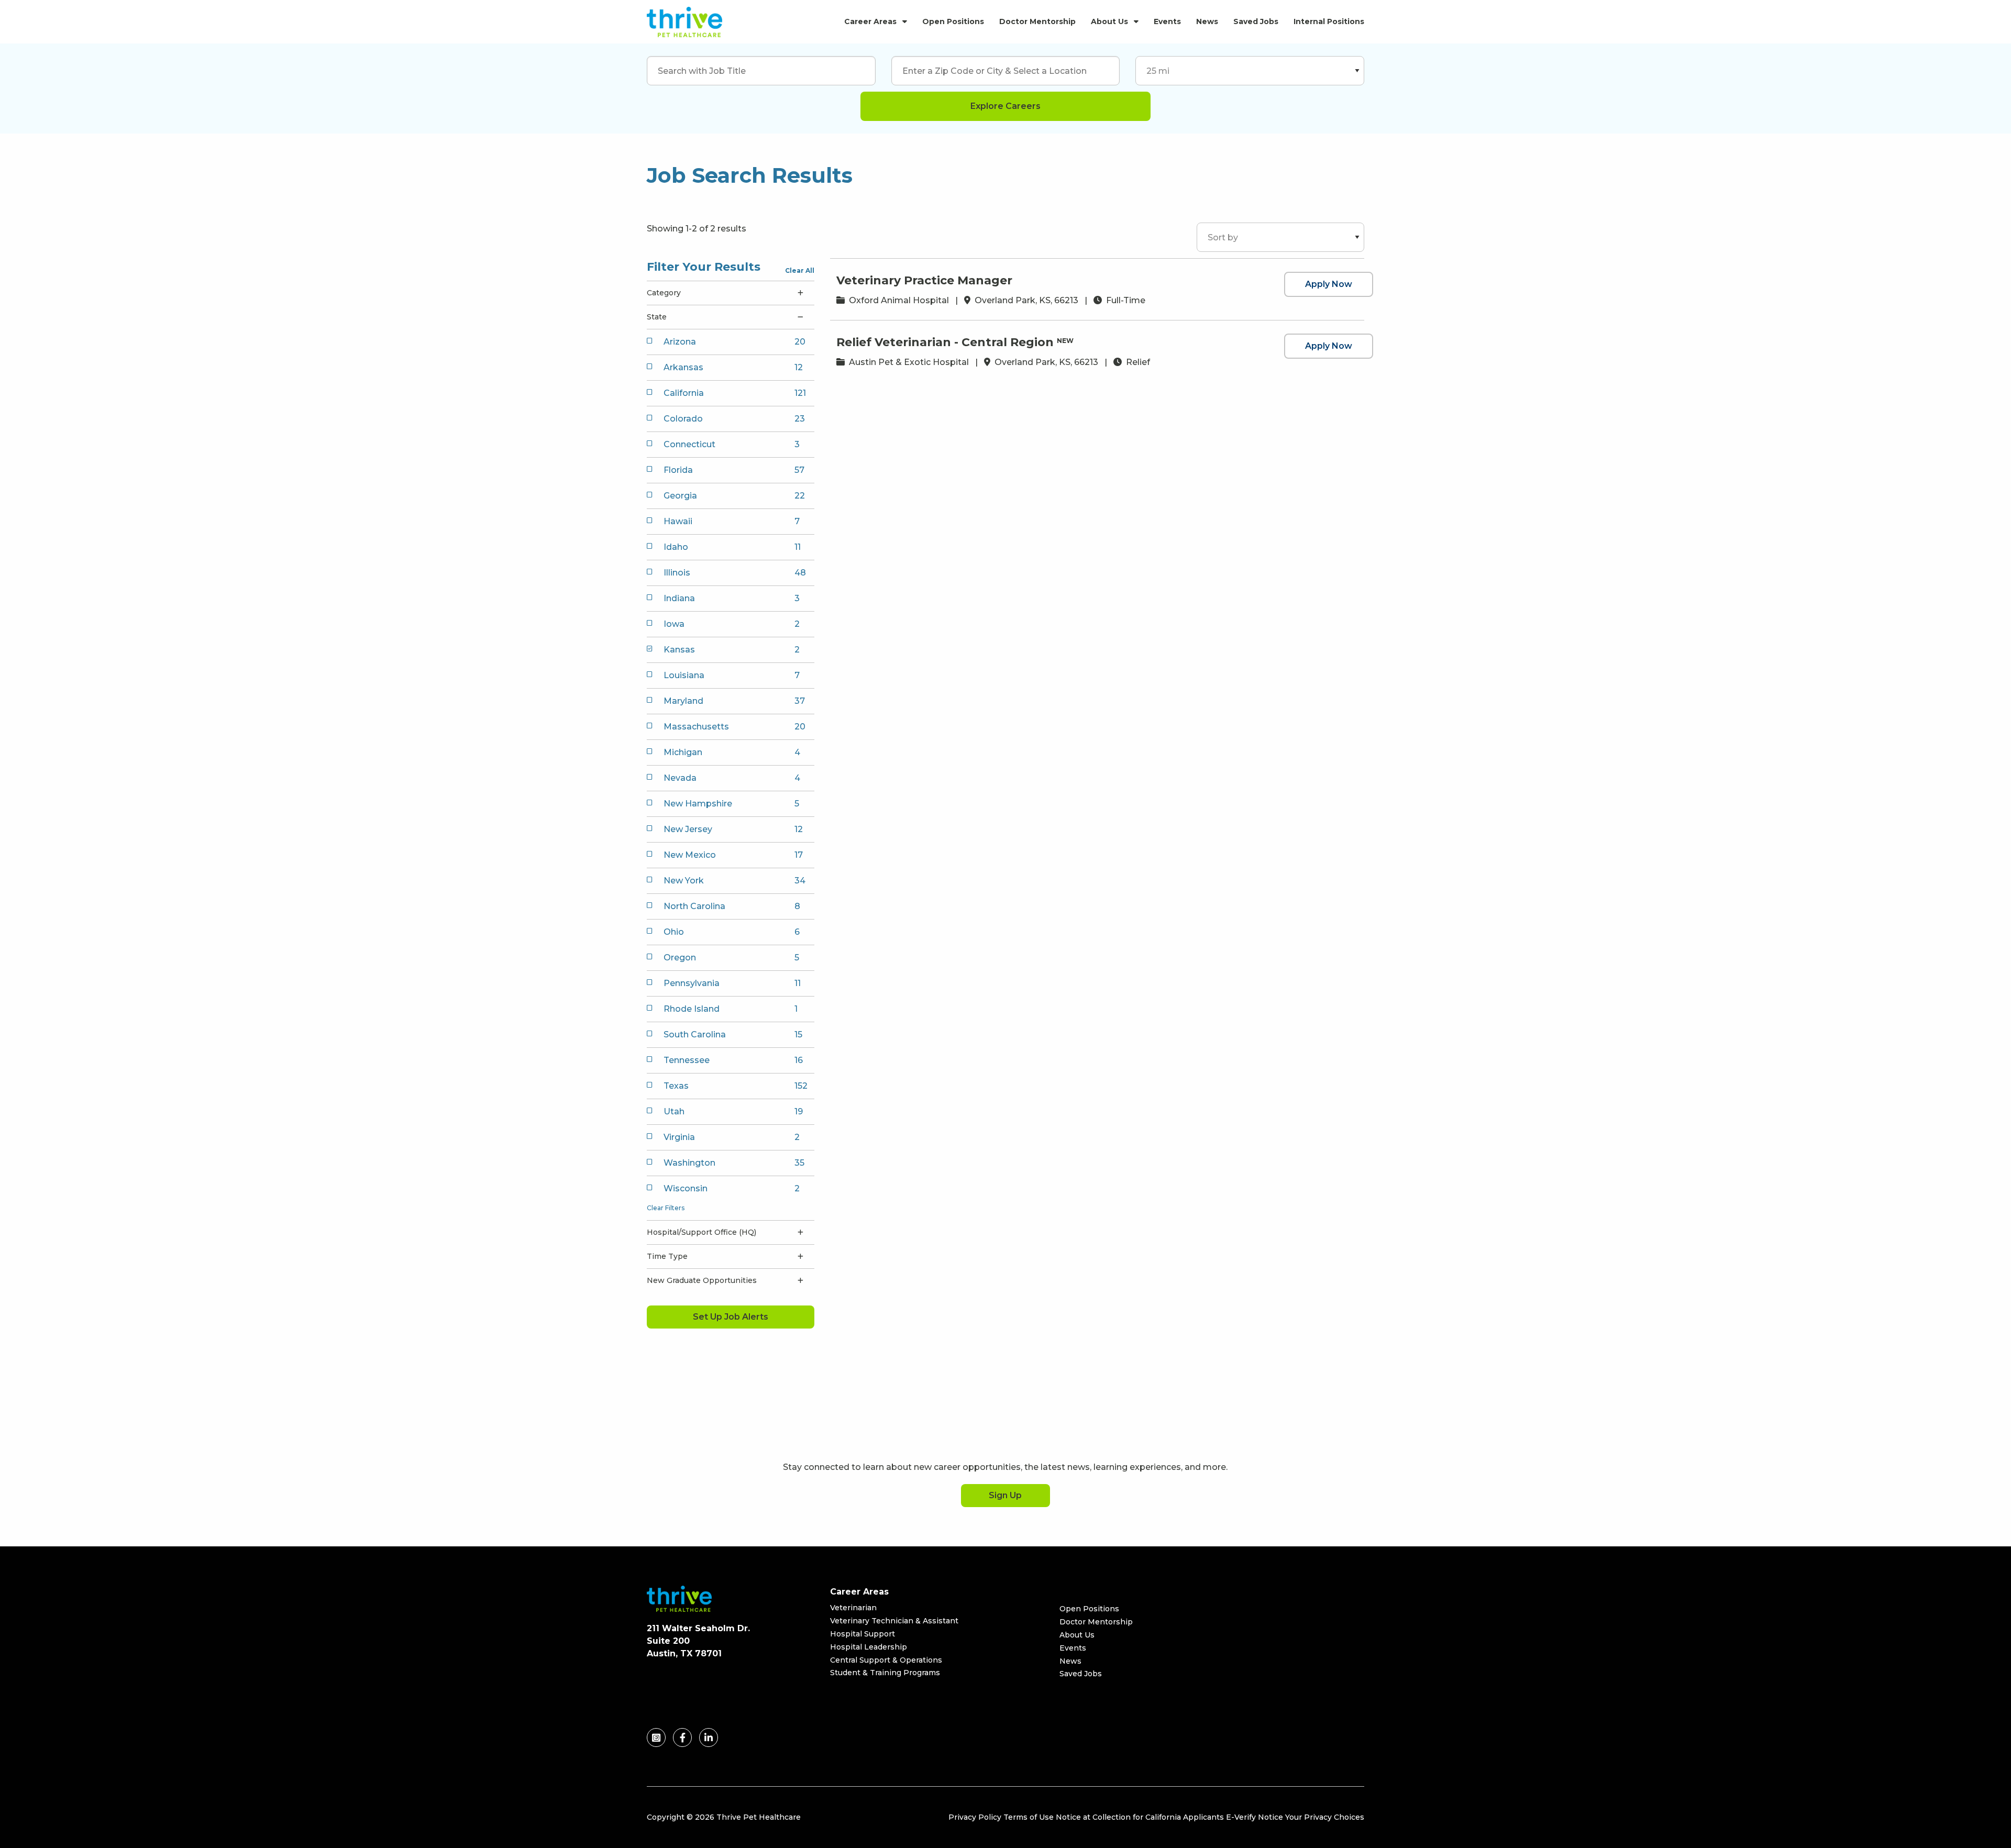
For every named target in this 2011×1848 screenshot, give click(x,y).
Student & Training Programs (885, 1673)
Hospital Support (863, 1634)
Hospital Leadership (869, 1647)
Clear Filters (666, 1208)
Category (664, 293)
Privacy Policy (975, 1817)
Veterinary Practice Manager (924, 280)
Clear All (800, 270)
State (657, 317)
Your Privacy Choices (1325, 1817)
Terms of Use (1029, 1817)
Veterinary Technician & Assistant (894, 1621)
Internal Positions (1329, 21)
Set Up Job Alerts (731, 1317)
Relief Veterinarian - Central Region (945, 342)
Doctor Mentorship (1037, 21)
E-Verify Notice (1255, 1817)
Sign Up (1005, 1495)
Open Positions (953, 21)
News (1207, 21)
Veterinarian (853, 1608)
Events (1167, 21)
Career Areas (870, 21)
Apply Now (1329, 284)
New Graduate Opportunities (702, 1280)
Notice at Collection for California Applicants (1140, 1817)
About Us (1109, 21)
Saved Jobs (1256, 21)
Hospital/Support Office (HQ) (701, 1232)
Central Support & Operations (886, 1660)
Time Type (667, 1256)
